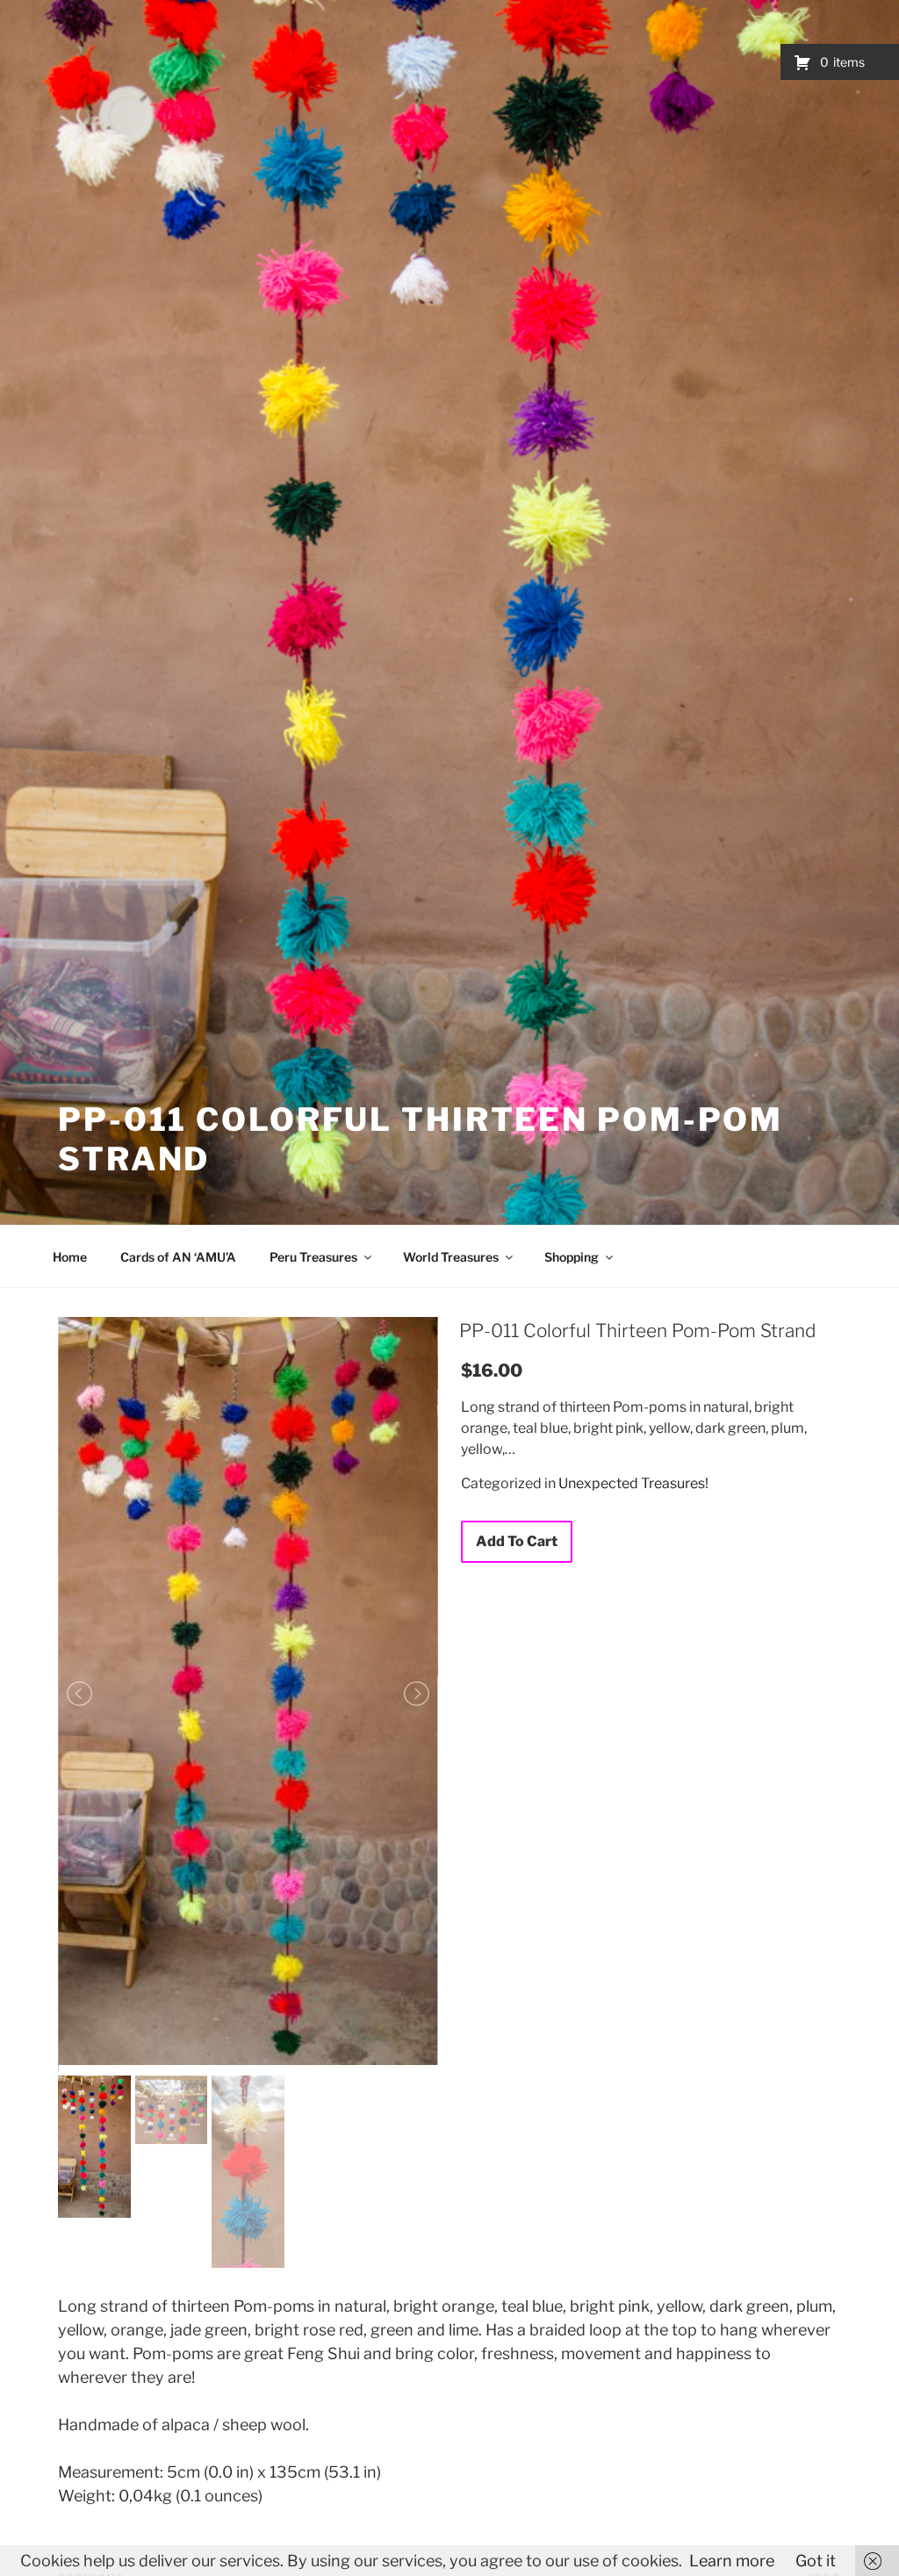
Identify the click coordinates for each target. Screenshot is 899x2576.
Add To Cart (517, 1541)
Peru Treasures (313, 1257)
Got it (816, 2561)
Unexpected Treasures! (633, 1483)
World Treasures (451, 1257)
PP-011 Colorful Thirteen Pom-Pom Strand (637, 1331)
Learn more (732, 2561)
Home (70, 1257)
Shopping (572, 1257)
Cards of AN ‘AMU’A (178, 1257)
